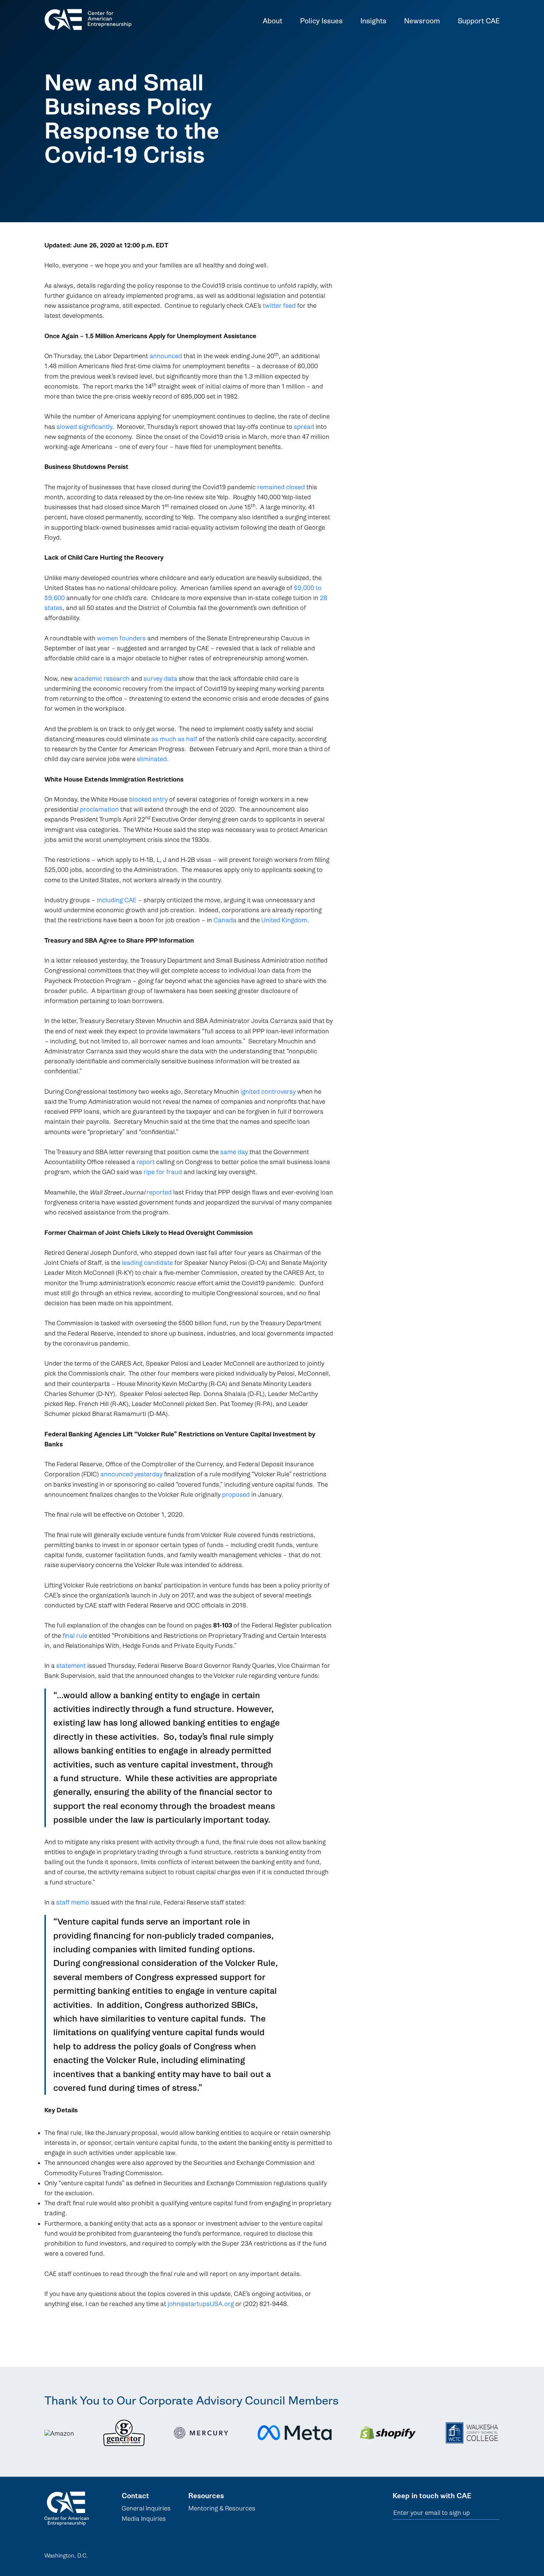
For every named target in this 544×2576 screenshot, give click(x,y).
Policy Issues (321, 22)
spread (304, 427)
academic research (102, 679)
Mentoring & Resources (222, 2508)
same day (234, 1152)
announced (166, 356)
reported (159, 1192)
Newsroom (422, 22)
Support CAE (479, 22)
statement (71, 1666)
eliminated (152, 759)
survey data (160, 679)
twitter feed (279, 306)
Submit (495, 2513)
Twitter (476, 2554)
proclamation (99, 809)
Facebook (457, 2554)
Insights (373, 22)
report (146, 1162)
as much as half (174, 739)
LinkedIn (438, 2554)
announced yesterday (131, 1474)
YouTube (495, 2554)
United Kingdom (284, 920)
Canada (225, 920)
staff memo (73, 1902)
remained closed (281, 487)
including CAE (117, 900)
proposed (236, 1495)
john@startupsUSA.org (201, 2304)
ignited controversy (268, 1092)
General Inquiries (146, 2508)
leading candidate (147, 1263)
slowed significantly (84, 427)
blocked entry (148, 799)
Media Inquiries (144, 2519)
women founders (121, 638)
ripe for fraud (163, 1172)
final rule (75, 1636)
